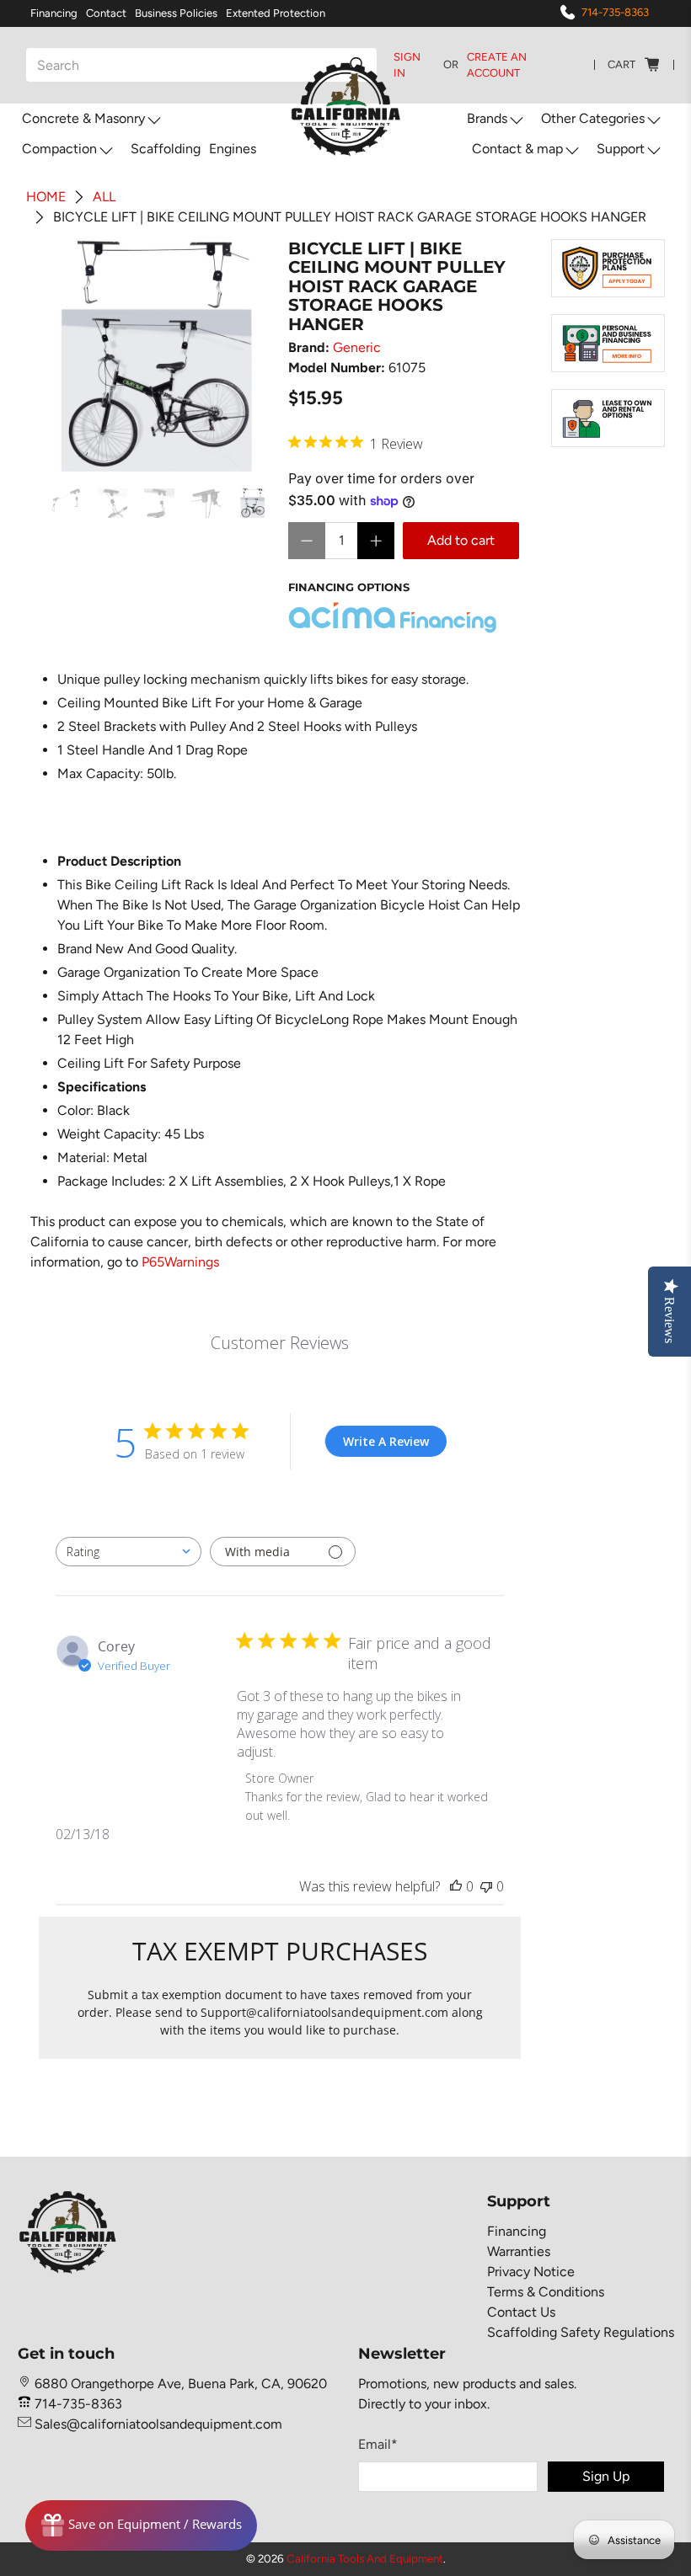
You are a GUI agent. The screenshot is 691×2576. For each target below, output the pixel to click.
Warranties (519, 2251)
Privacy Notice (531, 2272)
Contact (106, 13)
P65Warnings (180, 1262)
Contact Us (521, 2312)
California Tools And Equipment (365, 2558)
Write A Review (386, 1441)
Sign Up (606, 2476)
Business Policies (176, 13)
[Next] (244, 355)
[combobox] (129, 1552)
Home (46, 197)
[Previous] (66, 355)
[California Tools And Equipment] (346, 110)
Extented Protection (276, 13)
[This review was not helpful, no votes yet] (486, 1886)
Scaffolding (166, 149)
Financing (54, 13)
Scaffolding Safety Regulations (581, 2332)
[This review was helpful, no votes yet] (456, 1886)
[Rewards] (141, 2525)
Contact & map (517, 149)
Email (378, 2444)
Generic (357, 347)
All (104, 197)
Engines (233, 149)
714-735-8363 (615, 12)
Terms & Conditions (546, 2292)
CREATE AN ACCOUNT (497, 65)
